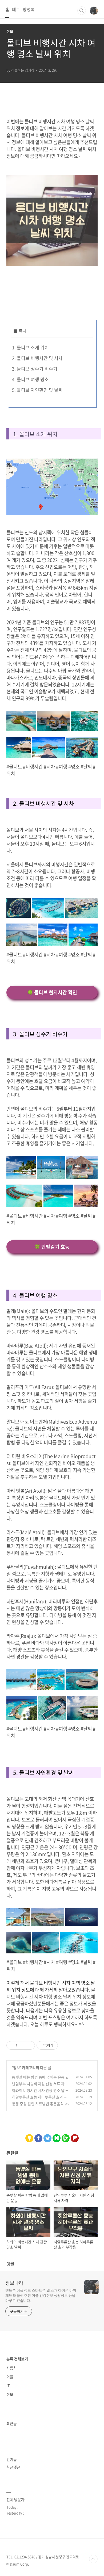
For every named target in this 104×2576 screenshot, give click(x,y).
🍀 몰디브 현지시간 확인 (52, 992)
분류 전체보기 (17, 2359)
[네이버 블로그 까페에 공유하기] (57, 2137)
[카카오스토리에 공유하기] (29, 2137)
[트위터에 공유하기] (47, 2137)
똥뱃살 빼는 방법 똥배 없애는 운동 (38, 2077)
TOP (93, 2559)
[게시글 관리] (29, 2045)
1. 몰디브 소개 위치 (30, 347)
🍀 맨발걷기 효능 (52, 1247)
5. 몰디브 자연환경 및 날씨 (37, 390)
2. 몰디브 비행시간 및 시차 (37, 358)
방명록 (29, 9)
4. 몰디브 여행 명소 (30, 379)
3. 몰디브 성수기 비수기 (35, 369)
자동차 (12, 2368)
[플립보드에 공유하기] (75, 2137)
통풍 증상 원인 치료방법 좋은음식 (38, 2104)
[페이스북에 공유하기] (39, 2137)
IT (8, 2385)
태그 (16, 9)
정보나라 (14, 2283)
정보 (17, 2067)
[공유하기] (22, 2045)
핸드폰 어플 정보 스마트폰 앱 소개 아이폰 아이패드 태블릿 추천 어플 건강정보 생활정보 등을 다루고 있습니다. (41, 2295)
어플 (10, 2377)
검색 (82, 11)
